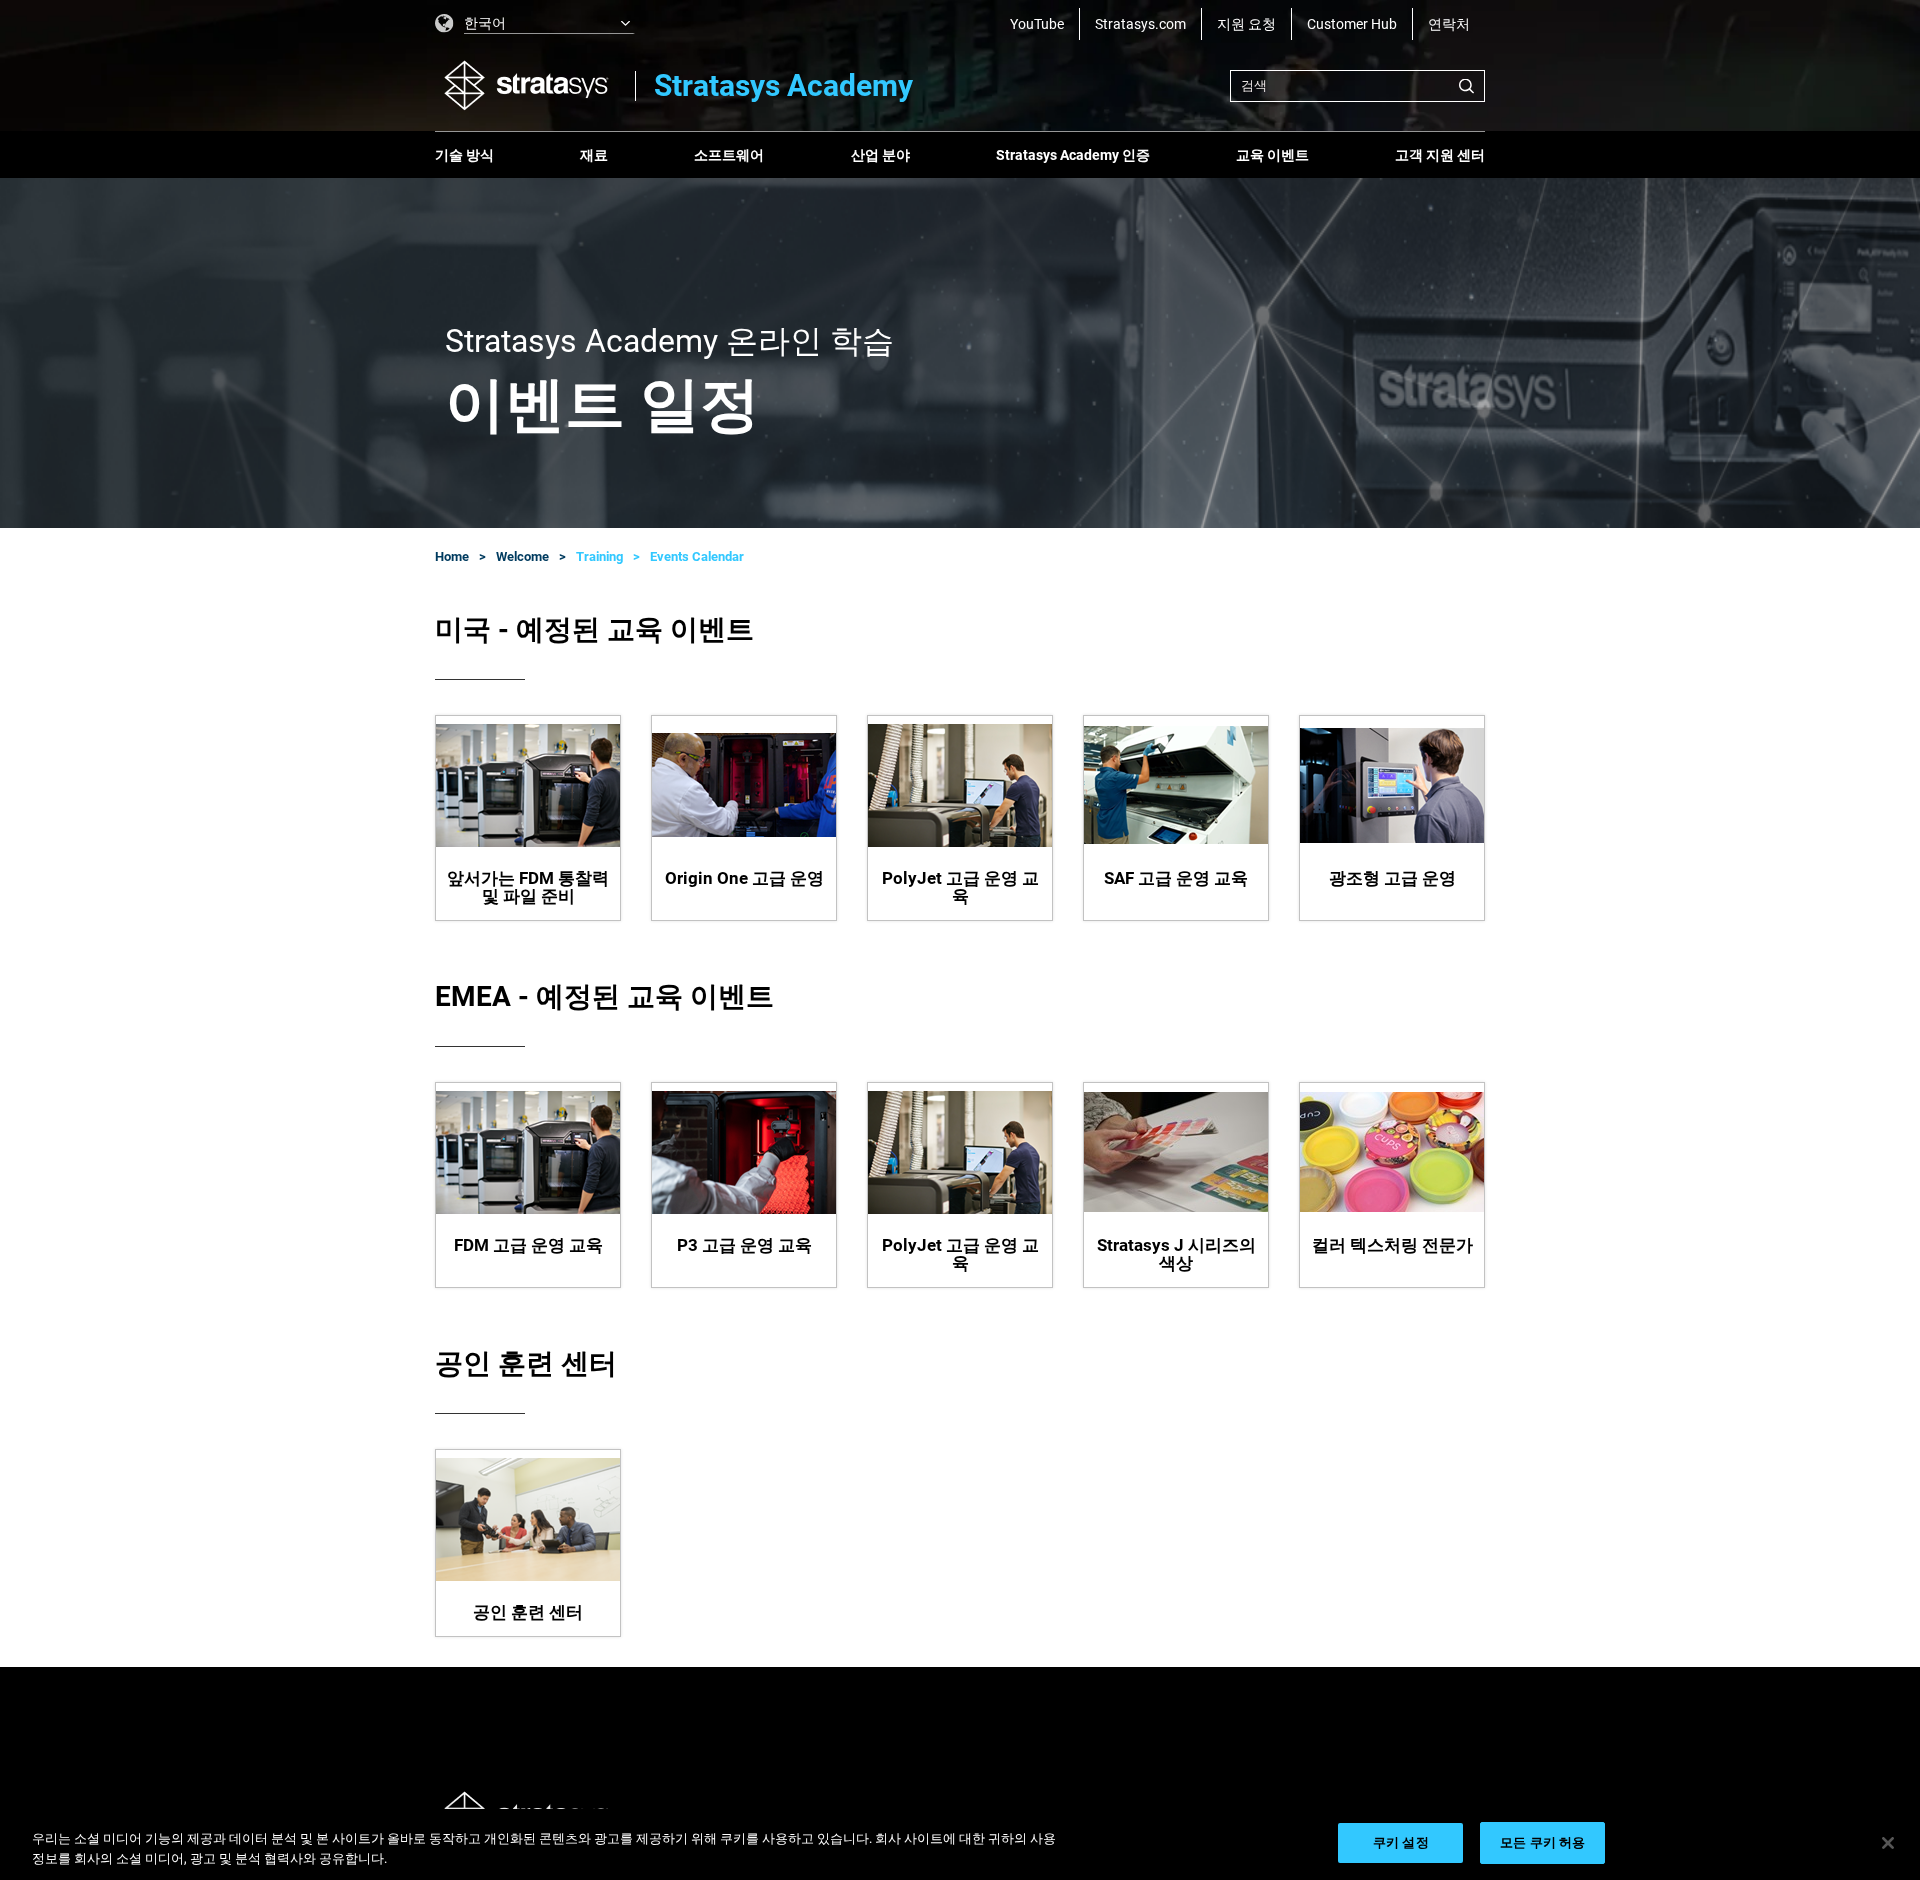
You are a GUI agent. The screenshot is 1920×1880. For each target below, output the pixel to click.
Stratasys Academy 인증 (1073, 155)
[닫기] (1888, 1843)
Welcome (522, 556)
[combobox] (1357, 86)
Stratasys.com (1140, 24)
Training (599, 556)
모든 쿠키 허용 (1542, 1842)
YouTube (1037, 24)
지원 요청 (1246, 24)
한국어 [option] (485, 23)
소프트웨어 (729, 155)
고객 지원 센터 (1440, 155)
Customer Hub (1352, 24)
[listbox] (535, 24)
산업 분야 (880, 155)
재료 (594, 155)
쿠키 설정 (1401, 1842)
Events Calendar (697, 556)
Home (452, 556)
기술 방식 (464, 155)
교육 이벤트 (1272, 155)
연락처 (1449, 24)
